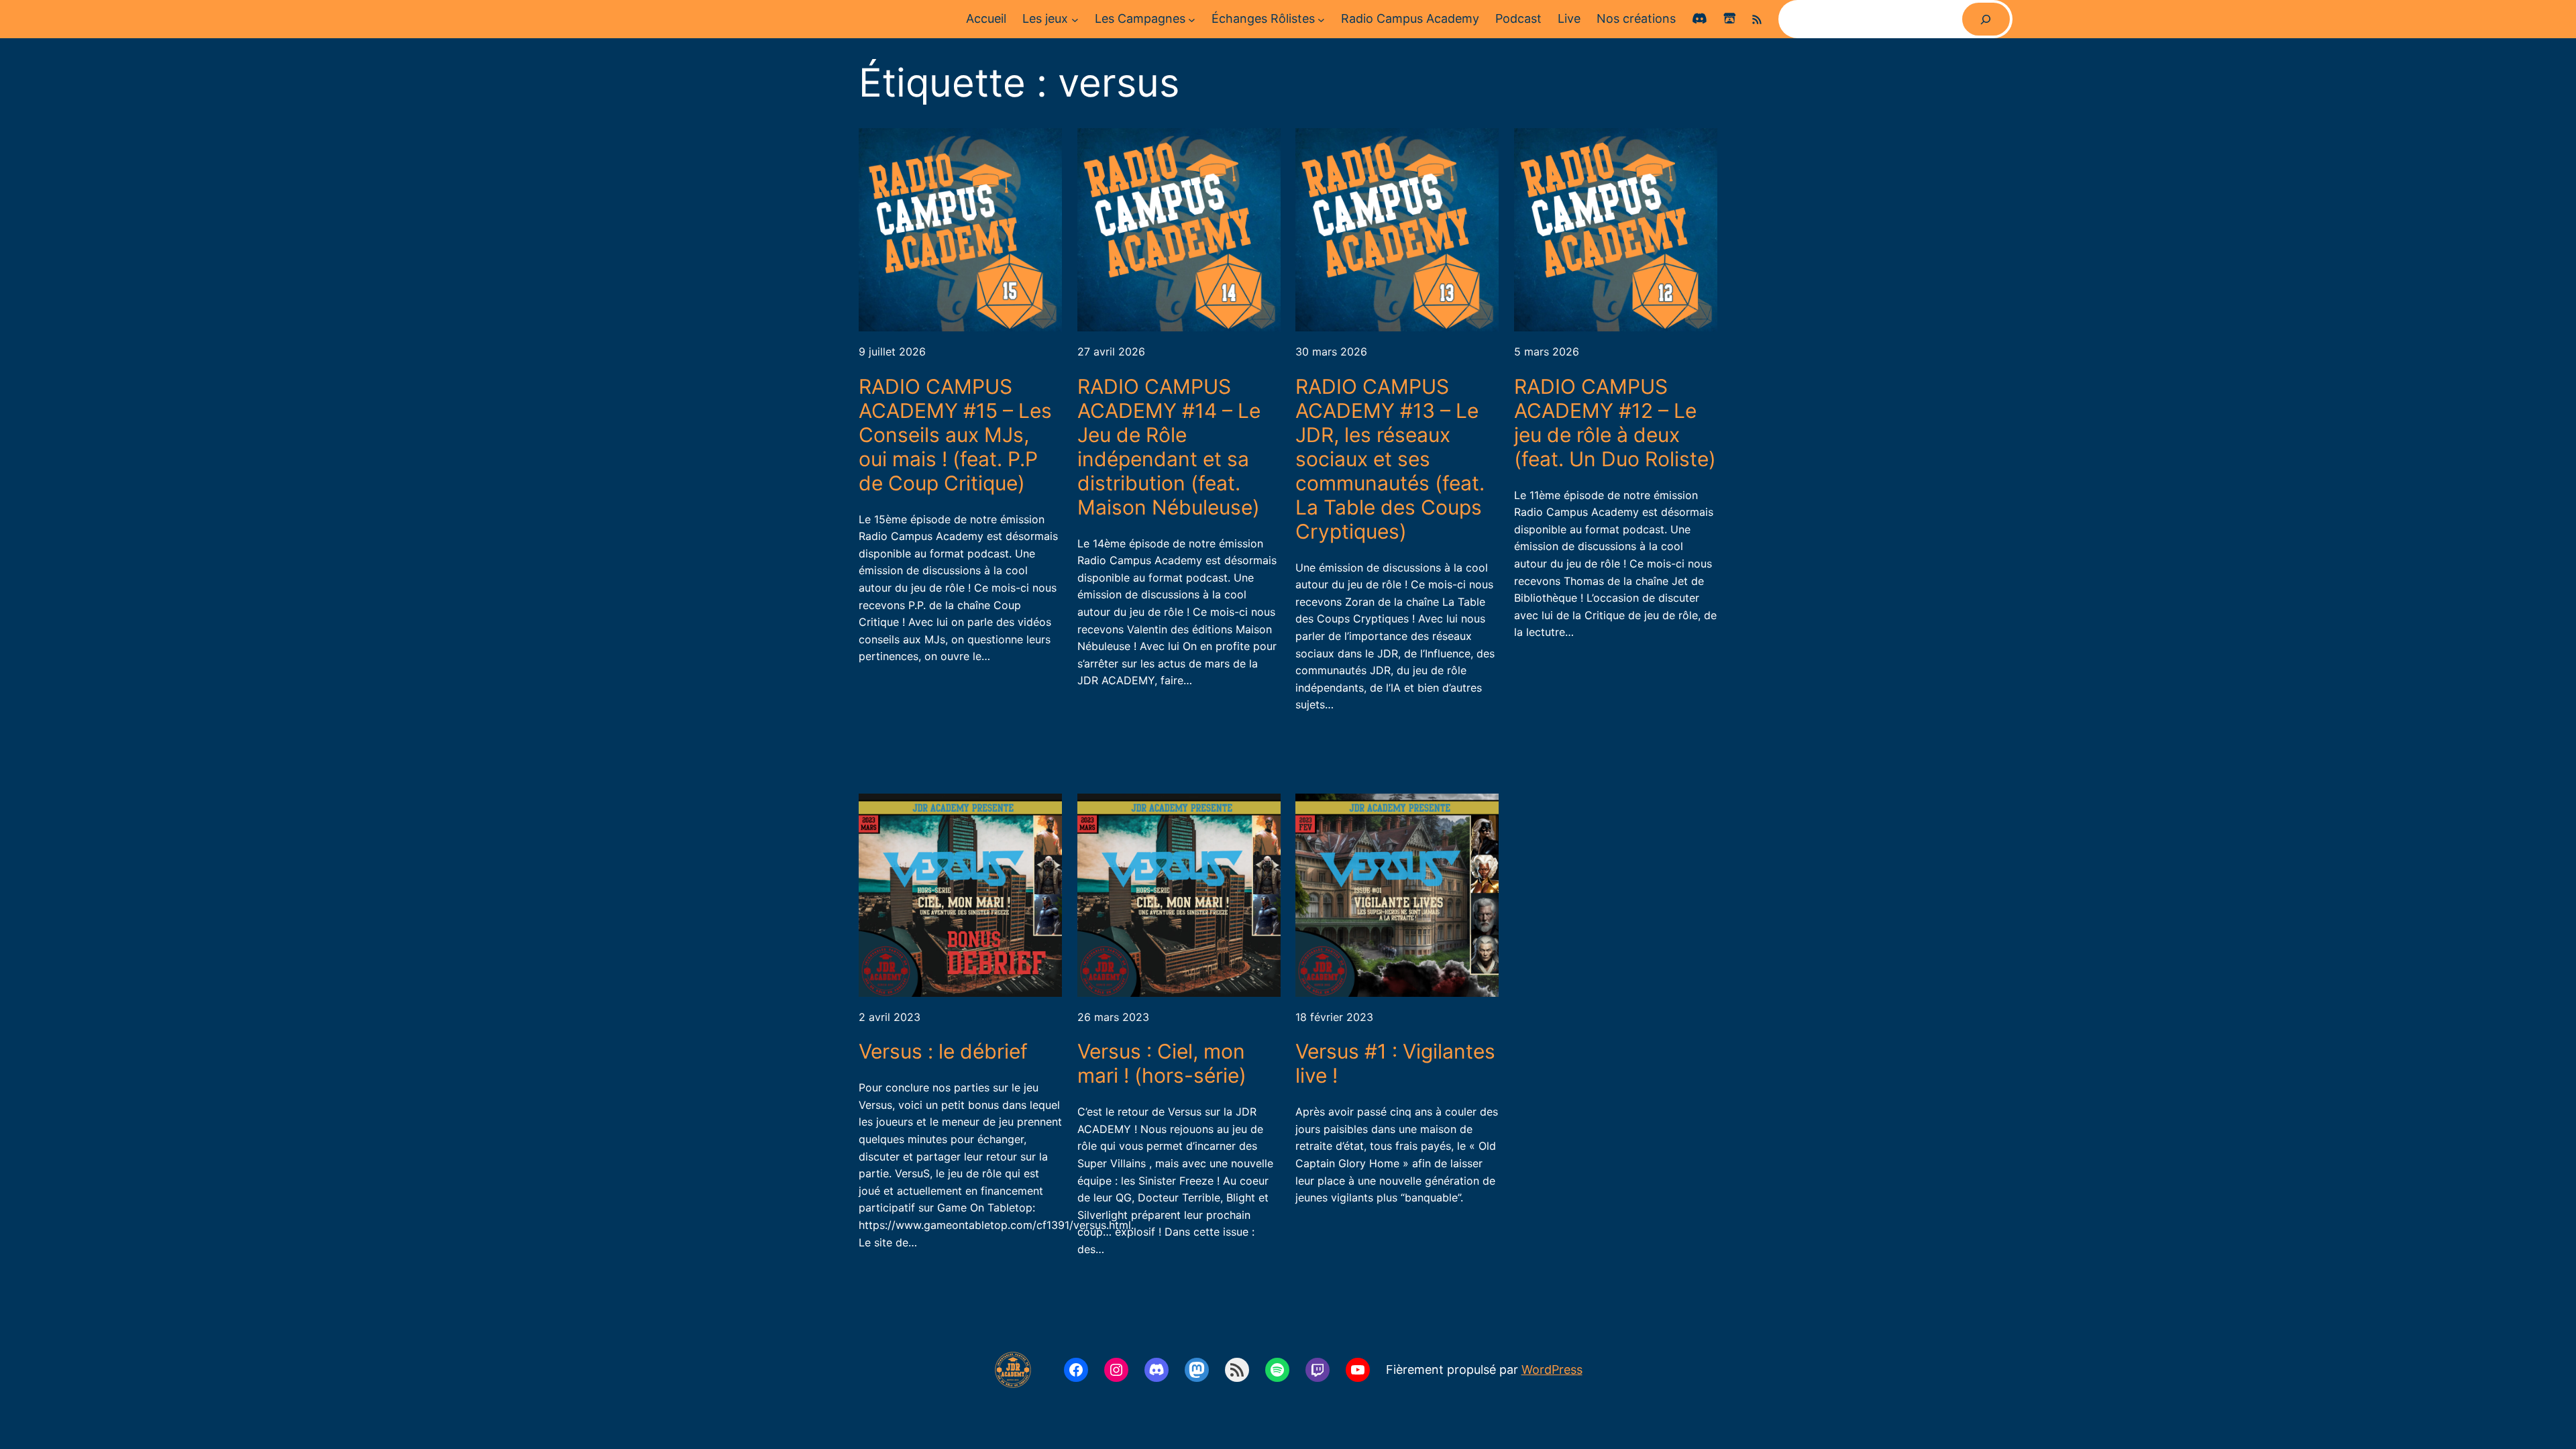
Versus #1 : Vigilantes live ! (1395, 1063)
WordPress (1552, 1370)
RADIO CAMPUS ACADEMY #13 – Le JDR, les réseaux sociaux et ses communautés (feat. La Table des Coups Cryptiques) (1390, 459)
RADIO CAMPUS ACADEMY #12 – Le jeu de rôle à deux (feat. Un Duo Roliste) (1615, 423)
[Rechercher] (1986, 19)
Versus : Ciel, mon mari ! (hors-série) (1162, 1063)
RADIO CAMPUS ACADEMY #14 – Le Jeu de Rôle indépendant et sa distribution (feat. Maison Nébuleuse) (1169, 447)
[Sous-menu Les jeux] (1075, 19)
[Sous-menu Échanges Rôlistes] (1321, 19)
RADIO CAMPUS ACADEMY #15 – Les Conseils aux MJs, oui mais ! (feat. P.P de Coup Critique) (955, 435)
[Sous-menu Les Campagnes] (1192, 19)
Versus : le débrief (943, 1051)
